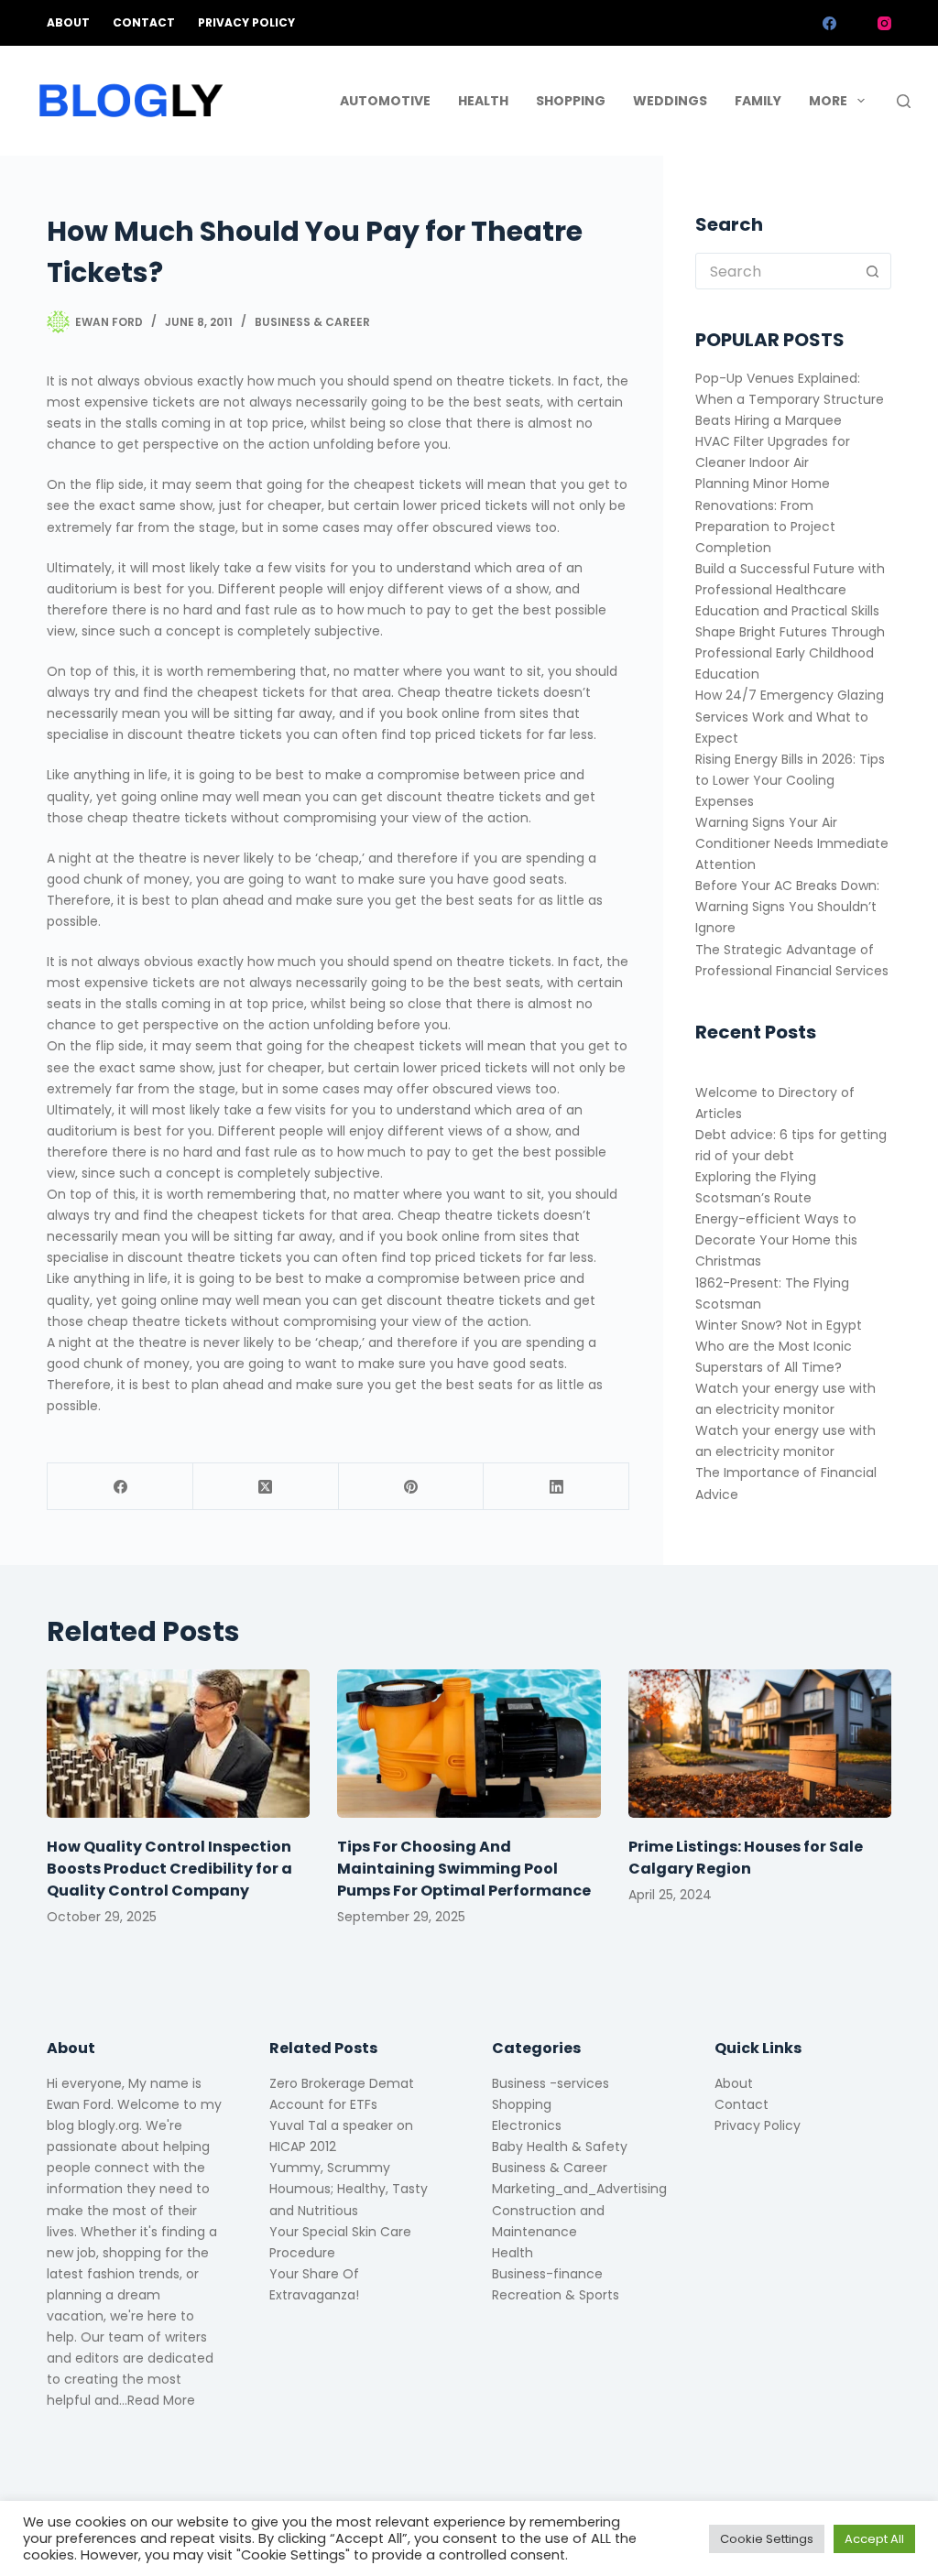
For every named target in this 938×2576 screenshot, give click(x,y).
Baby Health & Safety (560, 2147)
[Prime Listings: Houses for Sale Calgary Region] (760, 1744)
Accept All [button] (874, 2539)
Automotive (385, 101)
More (828, 101)
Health (483, 101)
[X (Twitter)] (857, 23)
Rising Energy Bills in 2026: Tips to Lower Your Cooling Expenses (790, 780)
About (68, 22)
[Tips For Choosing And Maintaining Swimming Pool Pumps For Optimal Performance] (469, 1744)
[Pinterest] (412, 1487)
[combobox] (776, 271)
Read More (161, 2400)
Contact (144, 22)
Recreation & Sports (556, 2295)
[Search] (904, 101)
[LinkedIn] (556, 1487)
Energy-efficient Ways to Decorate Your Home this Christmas (776, 1240)
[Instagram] (884, 23)
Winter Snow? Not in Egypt (779, 1325)
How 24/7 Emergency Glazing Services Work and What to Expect (790, 716)
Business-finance (547, 2274)
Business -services (551, 2083)
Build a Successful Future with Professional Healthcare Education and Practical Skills (790, 590)
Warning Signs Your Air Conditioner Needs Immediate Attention (792, 843)
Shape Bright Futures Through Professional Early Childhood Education (790, 653)
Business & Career (312, 322)
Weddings (670, 101)
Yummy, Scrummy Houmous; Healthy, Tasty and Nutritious (349, 2189)
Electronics (527, 2125)
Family (758, 101)
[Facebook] (829, 23)
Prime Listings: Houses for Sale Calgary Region (746, 1858)
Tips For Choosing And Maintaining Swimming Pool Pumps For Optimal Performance (464, 1869)
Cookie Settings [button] (767, 2539)
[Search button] (873, 271)
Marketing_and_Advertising (579, 2189)
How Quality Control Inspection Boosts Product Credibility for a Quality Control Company (169, 1869)
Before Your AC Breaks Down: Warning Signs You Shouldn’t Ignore (787, 907)
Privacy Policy (246, 22)
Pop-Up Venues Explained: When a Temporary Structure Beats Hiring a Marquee (790, 399)
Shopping (571, 101)
